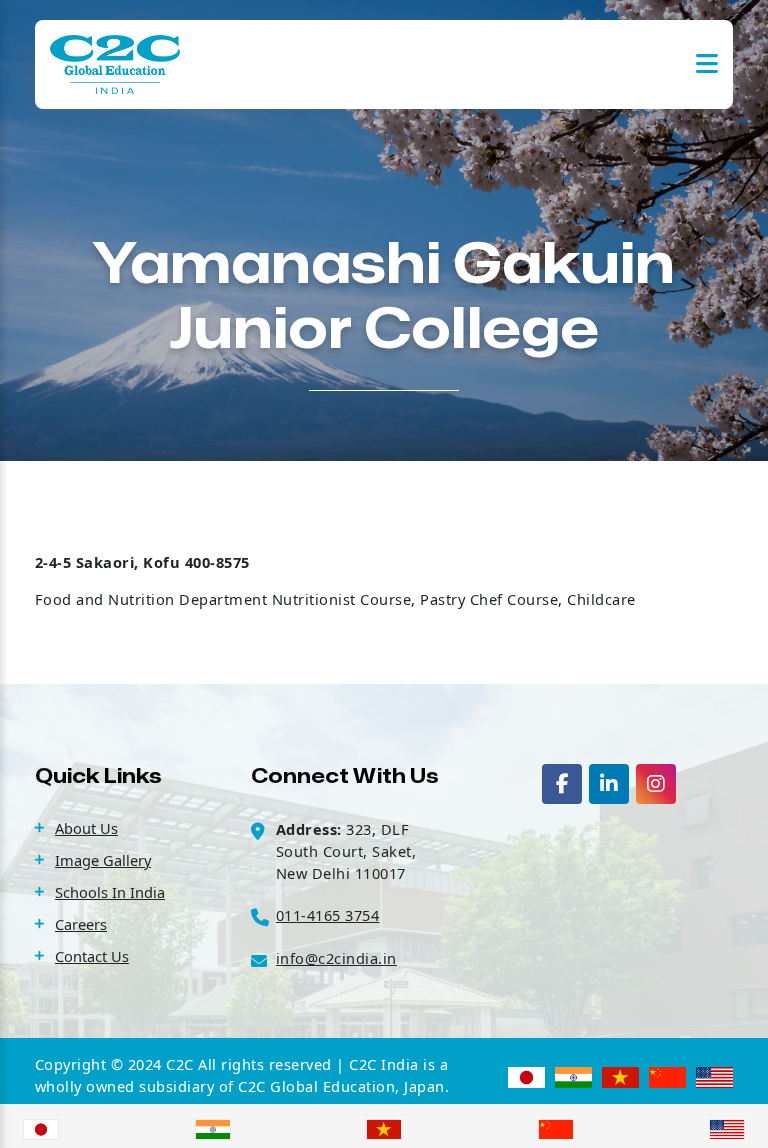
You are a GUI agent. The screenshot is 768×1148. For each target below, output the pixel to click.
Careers (81, 924)
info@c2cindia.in (336, 958)
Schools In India (110, 892)
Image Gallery (103, 860)
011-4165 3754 (328, 915)
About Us (86, 828)
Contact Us (92, 956)
